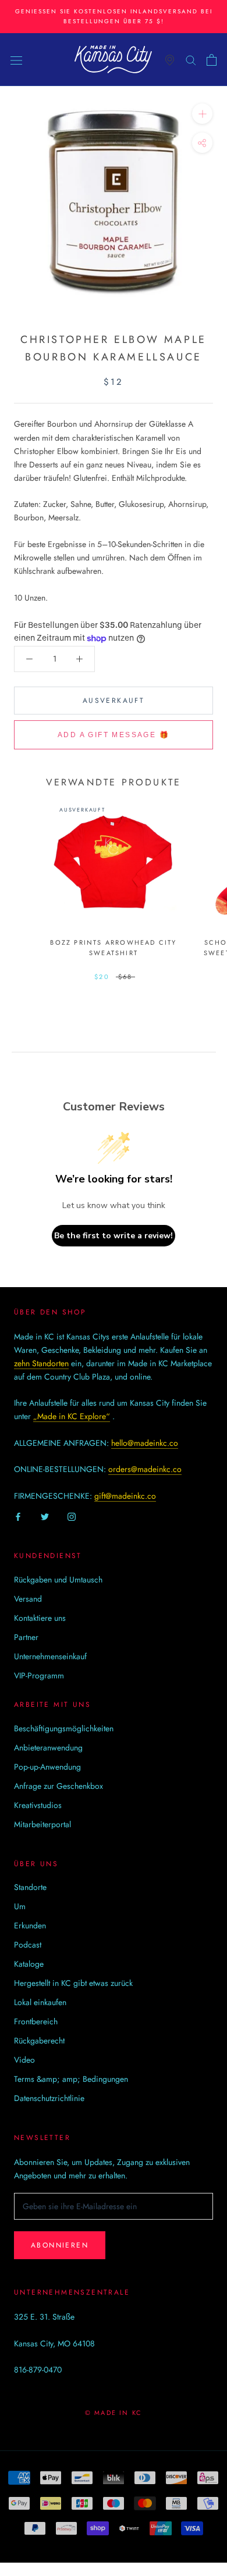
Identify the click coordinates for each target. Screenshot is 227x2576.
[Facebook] (18, 1516)
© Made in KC (114, 2413)
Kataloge (29, 1964)
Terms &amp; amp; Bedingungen (71, 2079)
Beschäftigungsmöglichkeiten (64, 1728)
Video (24, 2060)
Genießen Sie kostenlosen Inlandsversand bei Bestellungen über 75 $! (114, 16)
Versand (28, 1599)
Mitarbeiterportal (42, 1824)
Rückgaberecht (39, 2041)
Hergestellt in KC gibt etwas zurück (73, 1983)
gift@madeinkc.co (125, 1496)
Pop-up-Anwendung (47, 1767)
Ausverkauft (114, 701)
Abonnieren (60, 2245)
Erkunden (30, 1925)
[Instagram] (72, 1516)
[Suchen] (191, 60)
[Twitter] (45, 1516)
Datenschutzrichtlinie (49, 2098)
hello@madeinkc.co (145, 1443)
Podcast (28, 1945)
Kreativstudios (38, 1805)
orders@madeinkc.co (145, 1469)
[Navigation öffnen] (16, 60)
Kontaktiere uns (40, 1618)
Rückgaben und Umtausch (58, 1580)
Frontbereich (36, 2021)
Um (20, 1906)
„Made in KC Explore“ (72, 1416)
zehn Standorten (41, 1363)
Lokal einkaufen (40, 2002)
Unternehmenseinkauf (50, 1656)
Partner (26, 1637)
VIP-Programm (39, 1675)
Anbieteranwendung (48, 1748)
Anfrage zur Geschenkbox (58, 1786)
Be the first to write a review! (114, 1236)
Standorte (30, 1887)
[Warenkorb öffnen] (212, 60)
